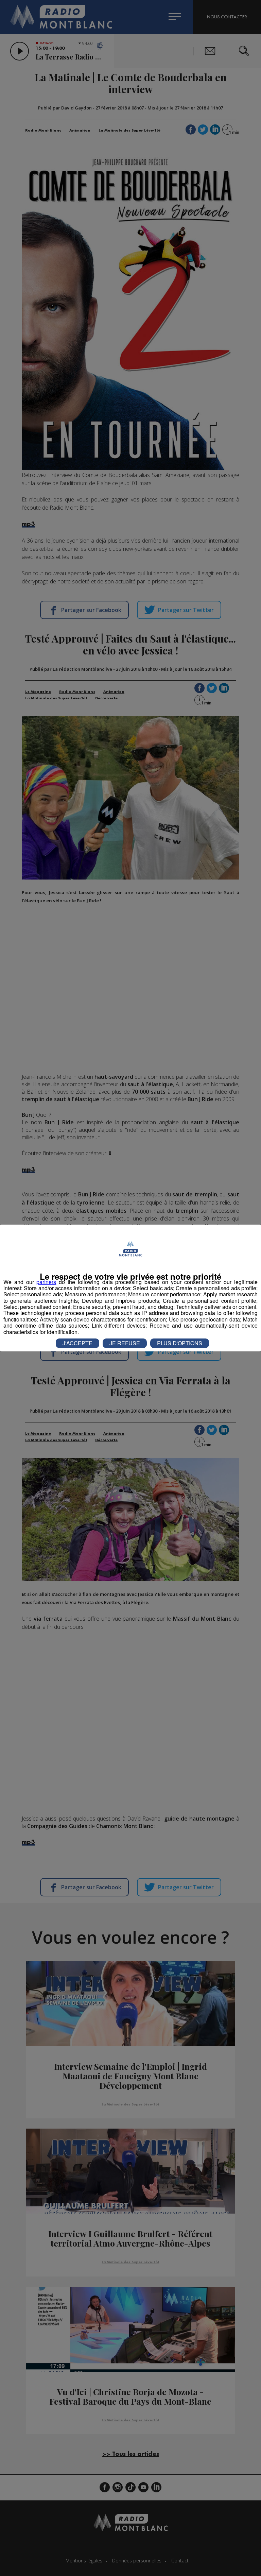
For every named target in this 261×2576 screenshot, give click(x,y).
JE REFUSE (125, 1343)
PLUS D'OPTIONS (180, 1343)
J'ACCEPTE (77, 1343)
